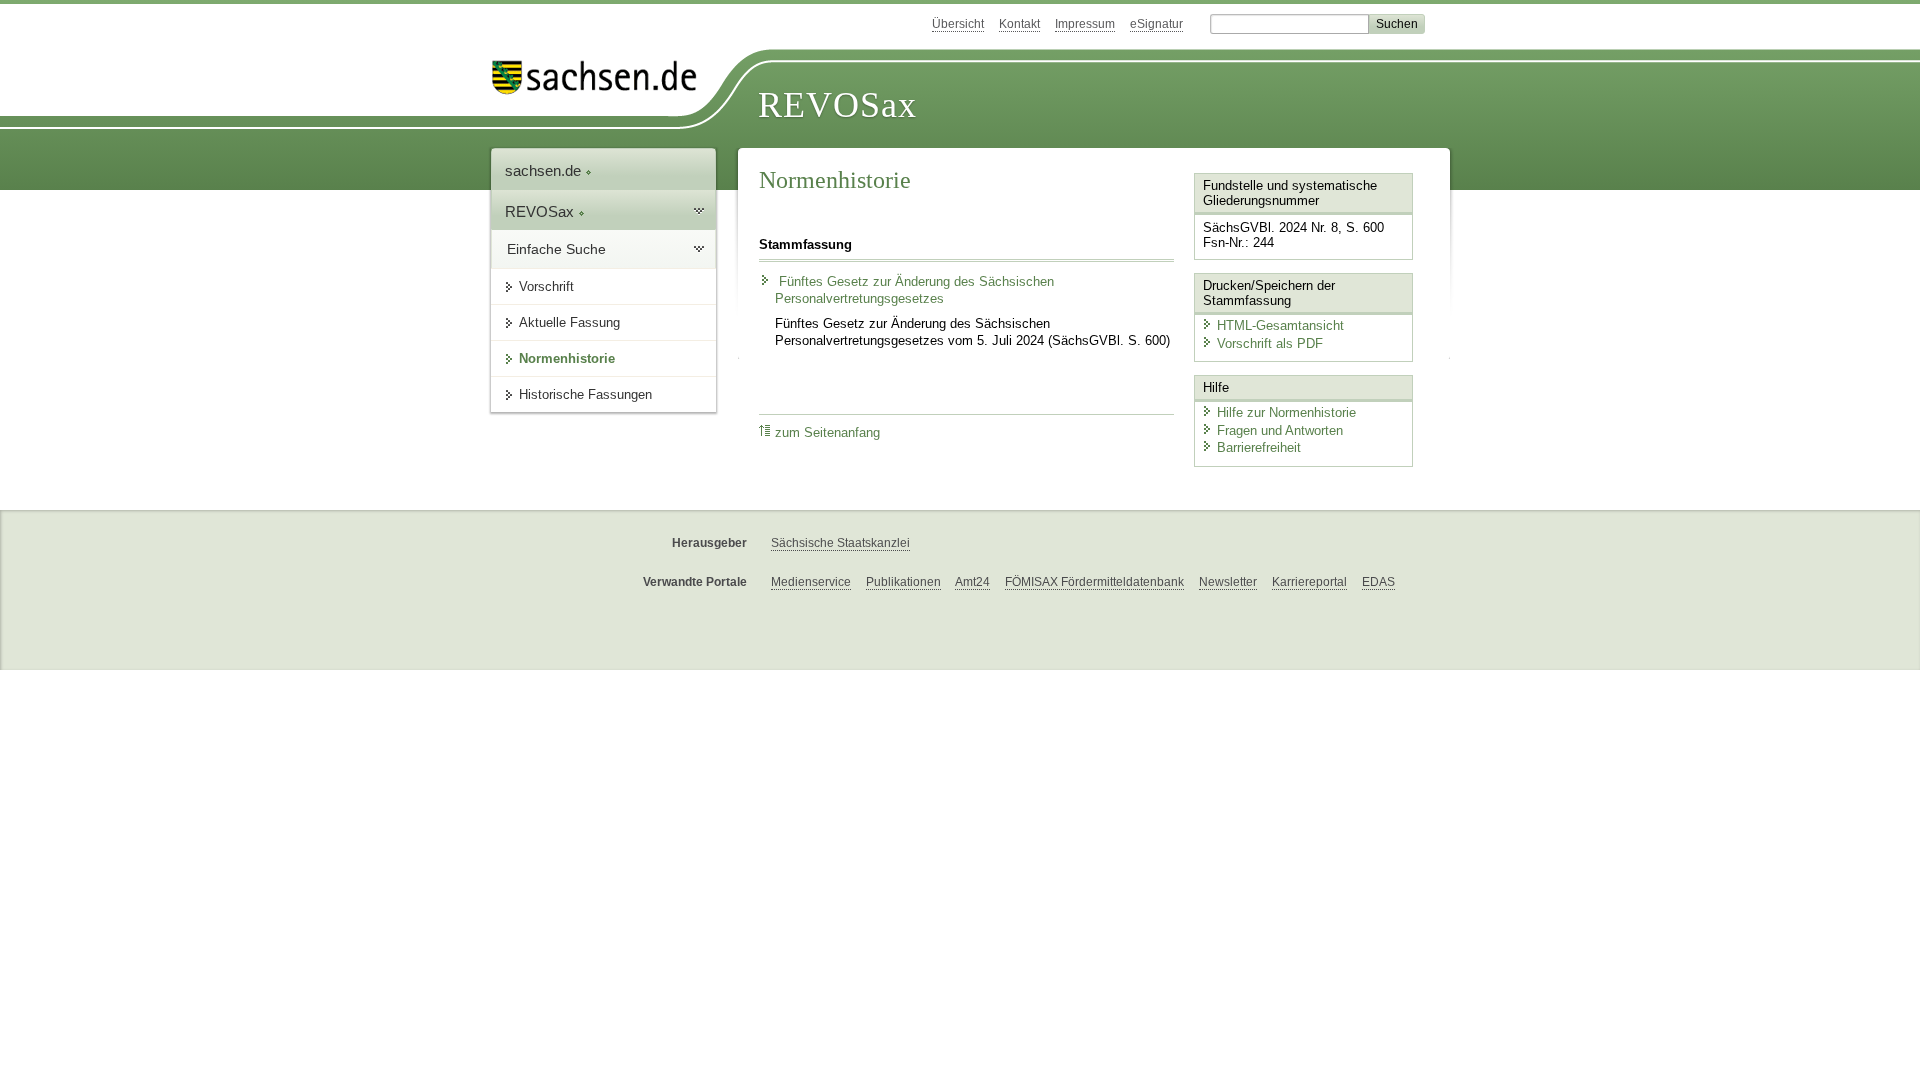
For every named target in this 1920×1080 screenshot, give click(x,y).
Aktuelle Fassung (569, 322)
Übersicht (958, 24)
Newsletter (1228, 582)
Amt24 (972, 582)
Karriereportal (1309, 582)
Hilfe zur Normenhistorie (1286, 412)
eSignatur (1156, 24)
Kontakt (1019, 24)
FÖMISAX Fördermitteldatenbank (1094, 582)
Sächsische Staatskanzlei (840, 543)
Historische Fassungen (585, 394)
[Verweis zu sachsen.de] (602, 77)
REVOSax (837, 105)
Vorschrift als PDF (1270, 343)
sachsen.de (545, 170)
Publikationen (903, 582)
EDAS (1378, 582)
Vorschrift (546, 286)
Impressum (1085, 24)
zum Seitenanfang (827, 433)
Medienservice (811, 582)
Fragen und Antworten (1280, 430)
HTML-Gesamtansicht (1280, 325)
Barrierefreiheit (1259, 447)
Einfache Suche (556, 249)
